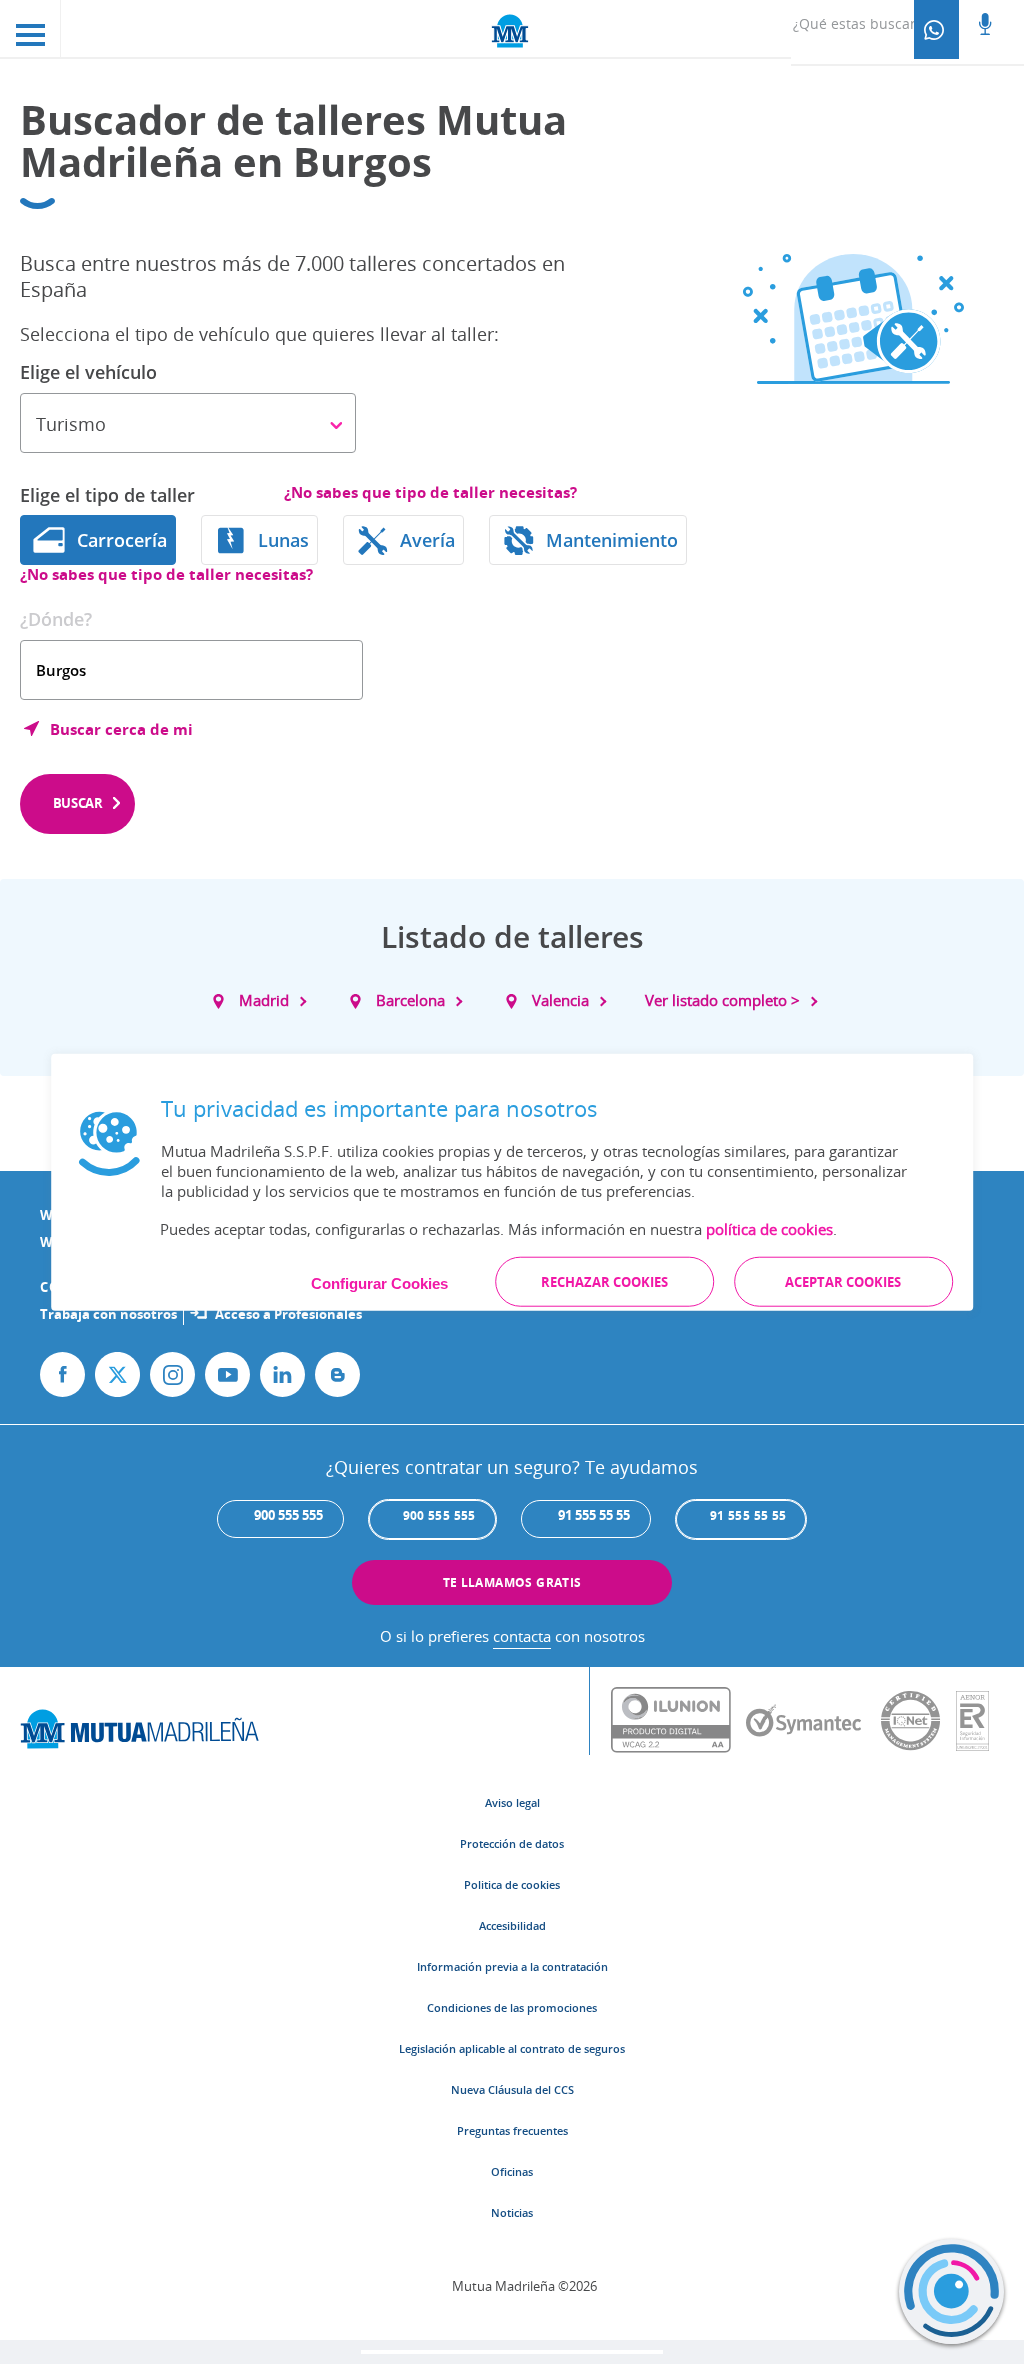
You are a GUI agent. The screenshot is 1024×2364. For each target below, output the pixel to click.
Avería (427, 540)
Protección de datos (512, 1843)
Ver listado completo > (722, 1000)
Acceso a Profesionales (288, 1314)
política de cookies (769, 1228)
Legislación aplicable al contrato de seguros (512, 2048)
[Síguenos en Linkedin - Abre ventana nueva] (282, 1374)
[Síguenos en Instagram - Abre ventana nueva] (172, 1374)
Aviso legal (512, 1802)
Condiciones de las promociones (512, 2007)
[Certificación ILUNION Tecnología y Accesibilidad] (678, 1721)
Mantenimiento (612, 540)
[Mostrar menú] (30, 28)
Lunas (283, 540)
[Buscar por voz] (985, 26)
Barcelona (410, 1001)
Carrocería (122, 540)
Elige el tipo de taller (107, 495)
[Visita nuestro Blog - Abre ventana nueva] (337, 1374)
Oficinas (512, 2171)
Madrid (264, 1001)
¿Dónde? (56, 619)
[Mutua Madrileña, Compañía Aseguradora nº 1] (512, 29)
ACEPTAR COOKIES (843, 1281)
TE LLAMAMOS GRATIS (512, 1582)
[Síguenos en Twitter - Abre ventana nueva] (117, 1374)
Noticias (512, 2212)
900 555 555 (439, 1515)
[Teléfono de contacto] (936, 29)
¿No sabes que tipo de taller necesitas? (430, 492)
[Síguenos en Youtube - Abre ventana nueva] (227, 1374)
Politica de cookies (512, 1884)
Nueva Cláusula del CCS (512, 2089)
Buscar (78, 803)
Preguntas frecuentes (512, 2130)
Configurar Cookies (379, 1282)
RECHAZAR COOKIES (604, 1281)
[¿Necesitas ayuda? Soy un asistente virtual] (951, 2291)
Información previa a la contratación (512, 1966)
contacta (522, 1636)
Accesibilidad (512, 1925)
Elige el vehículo (88, 372)
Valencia (560, 1001)
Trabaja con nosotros (108, 1314)
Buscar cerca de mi (121, 729)
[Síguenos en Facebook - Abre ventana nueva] (62, 1374)
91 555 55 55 (748, 1515)
